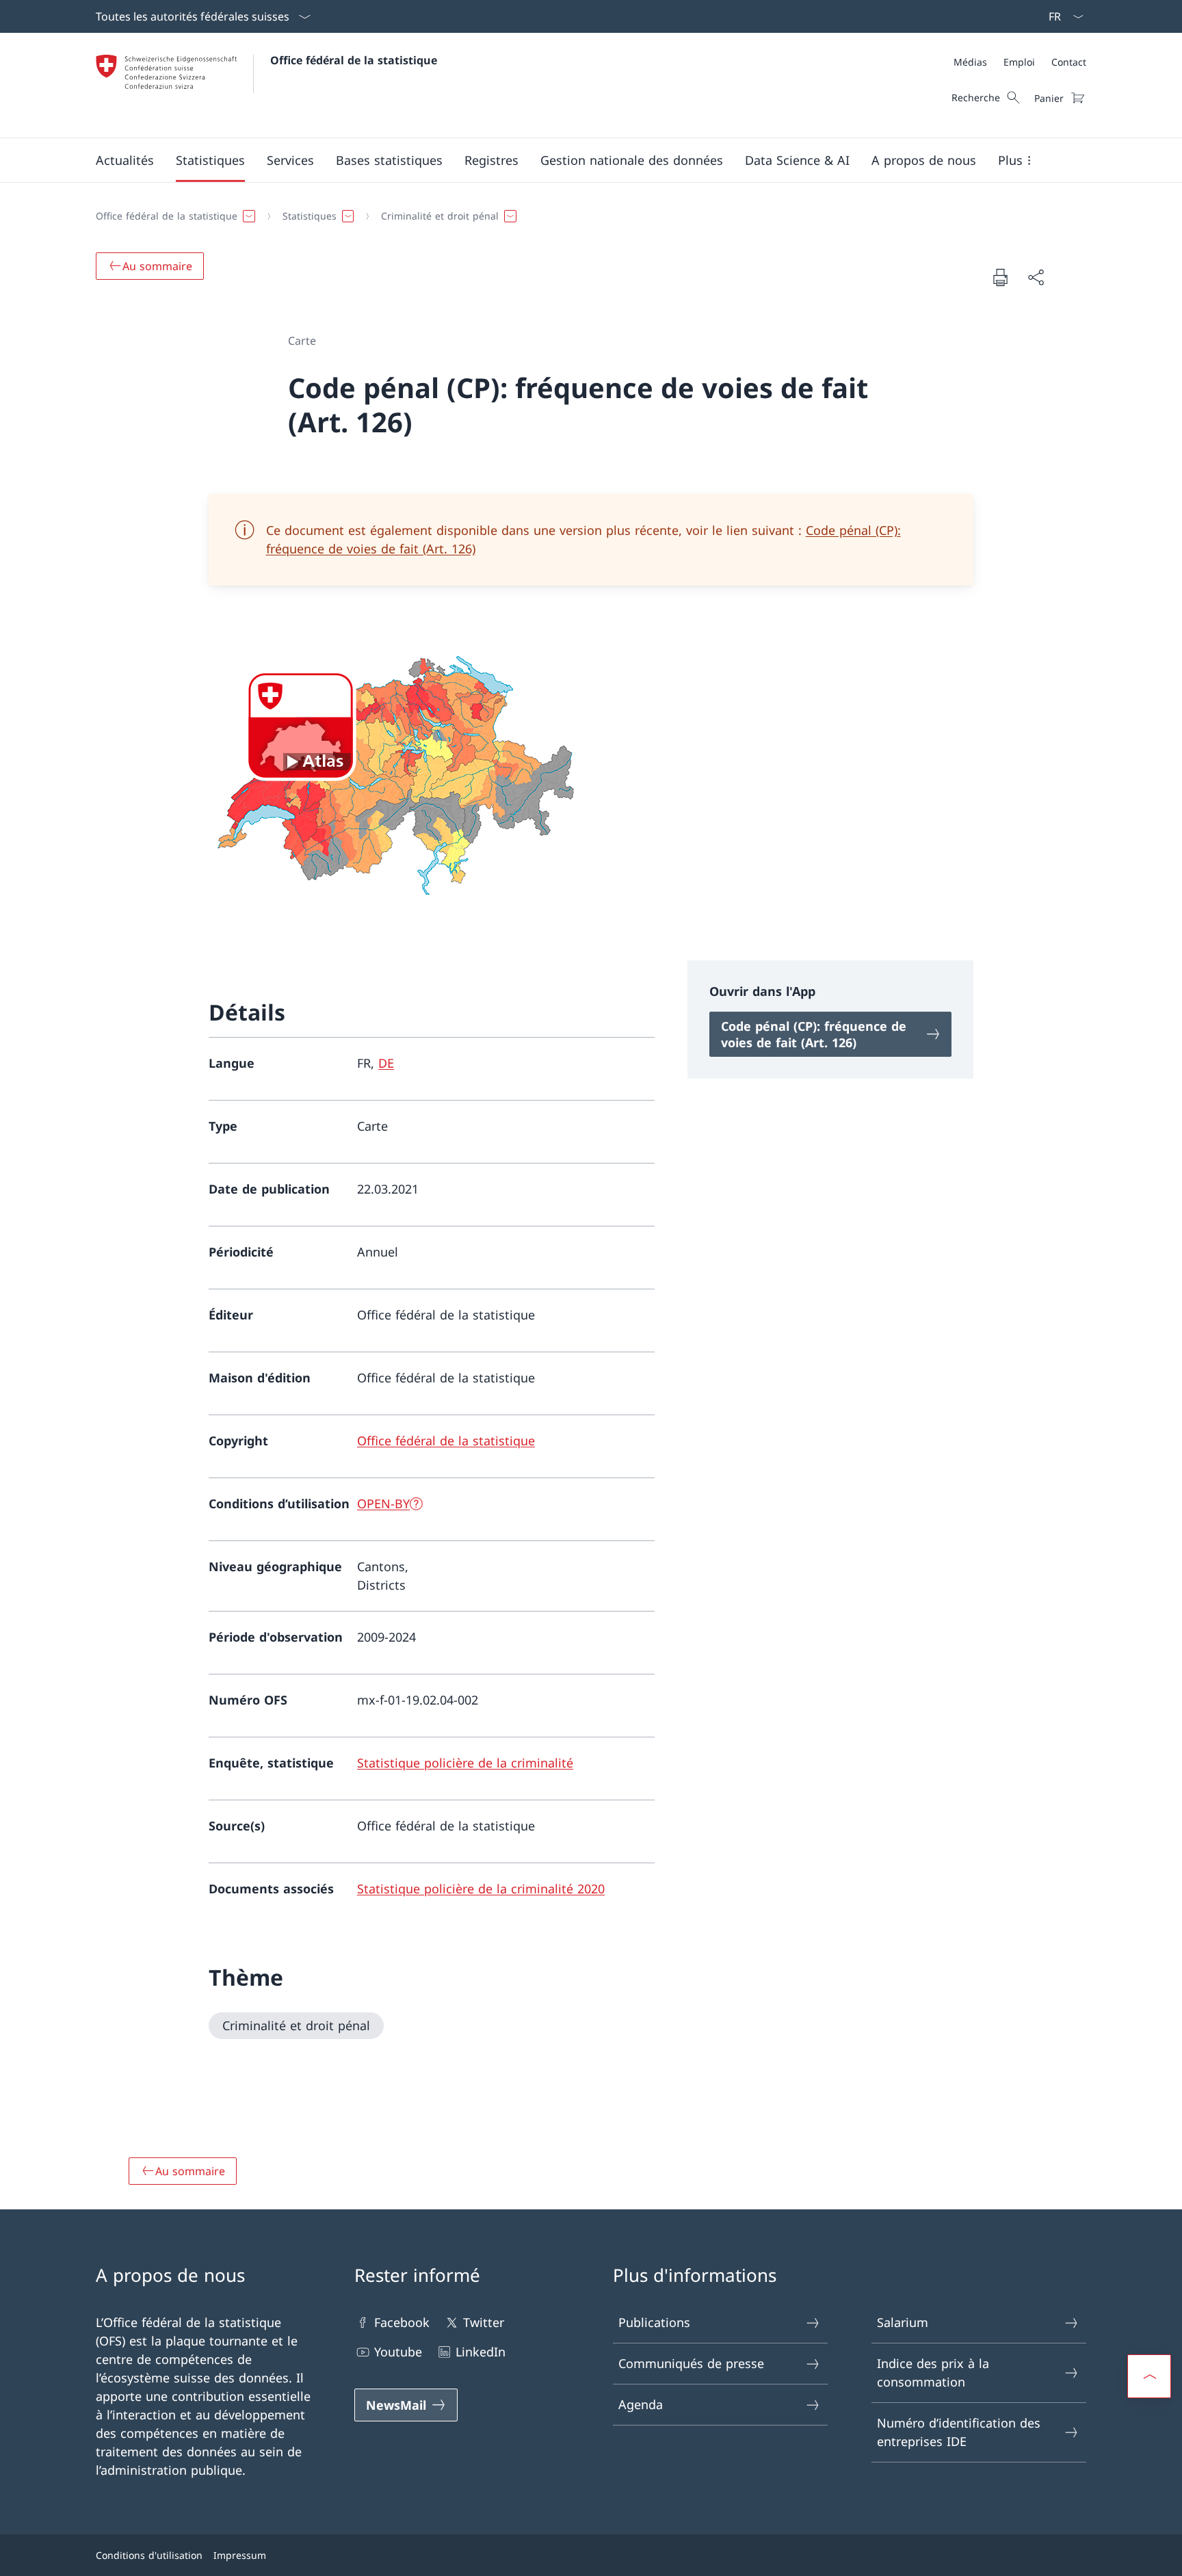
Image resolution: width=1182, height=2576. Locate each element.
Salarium (903, 2322)
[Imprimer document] (1000, 277)
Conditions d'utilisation (149, 2555)
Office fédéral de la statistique (354, 60)
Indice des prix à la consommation (933, 2373)
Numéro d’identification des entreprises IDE (959, 2432)
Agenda (641, 2404)
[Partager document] (1036, 277)
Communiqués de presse (691, 2363)
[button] (125, 160)
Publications (654, 2322)
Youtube (398, 2352)
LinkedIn (481, 2352)
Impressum (240, 2555)
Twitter (484, 2322)
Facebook (402, 2322)
